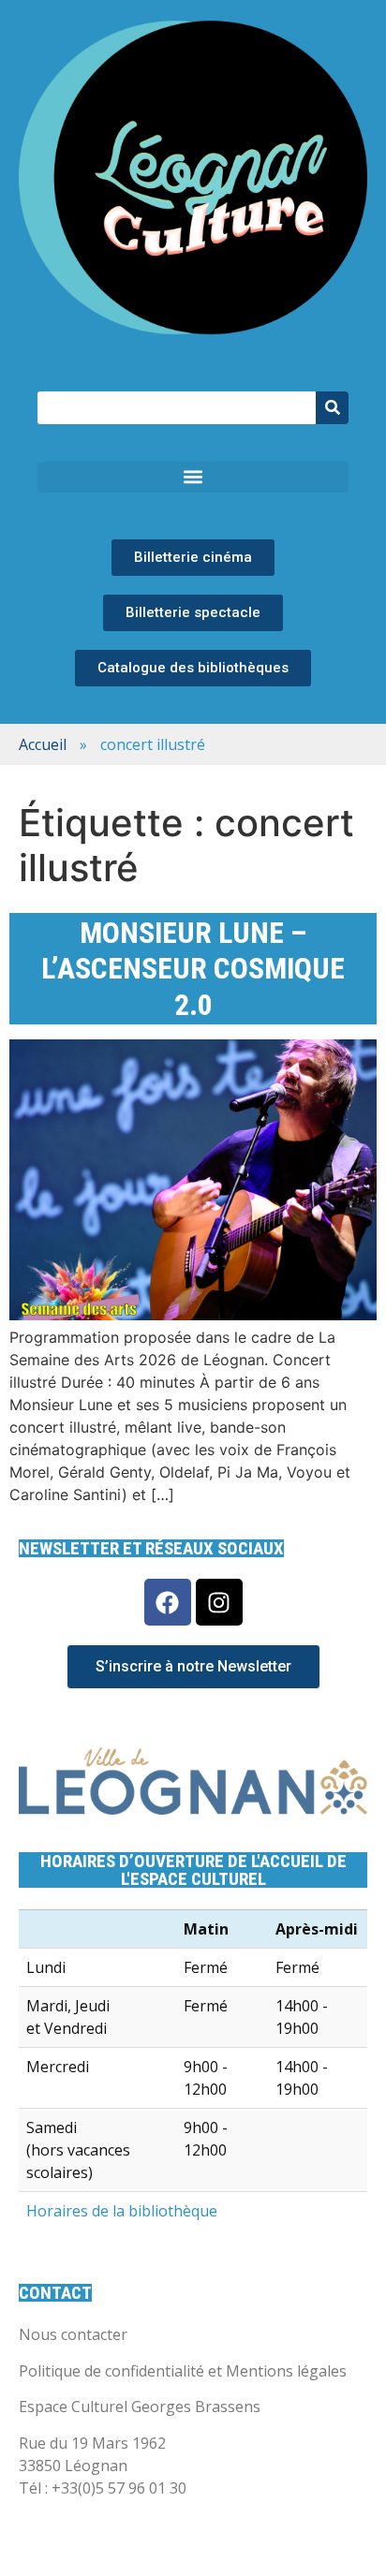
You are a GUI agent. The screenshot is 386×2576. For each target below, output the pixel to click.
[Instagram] (219, 1602)
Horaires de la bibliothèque (122, 2211)
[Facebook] (168, 1602)
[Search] (332, 408)
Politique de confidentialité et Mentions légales (183, 2371)
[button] (193, 477)
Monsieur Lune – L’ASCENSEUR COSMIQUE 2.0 (193, 969)
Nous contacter (73, 2334)
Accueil (43, 744)
